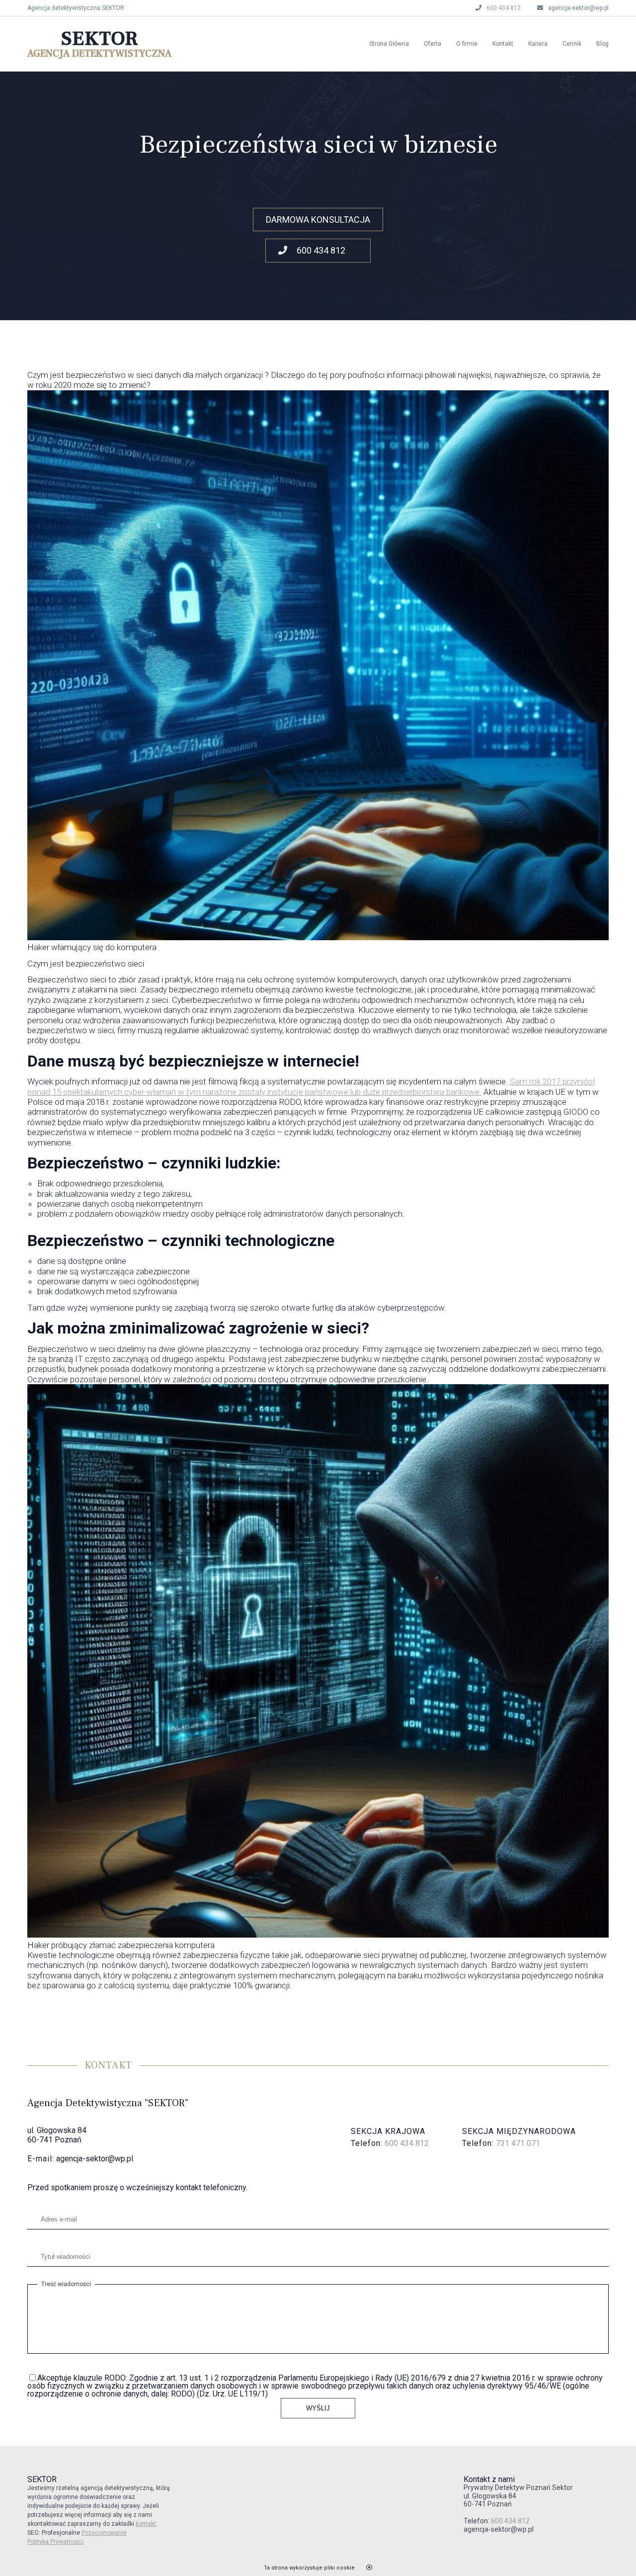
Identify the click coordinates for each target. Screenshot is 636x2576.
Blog (602, 44)
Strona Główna (389, 44)
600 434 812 (504, 8)
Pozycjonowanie (104, 2533)
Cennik (572, 44)
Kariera (538, 44)
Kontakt (503, 44)
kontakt (146, 2524)
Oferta (433, 44)
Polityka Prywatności (55, 2542)
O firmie (467, 44)
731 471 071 (518, 2143)
